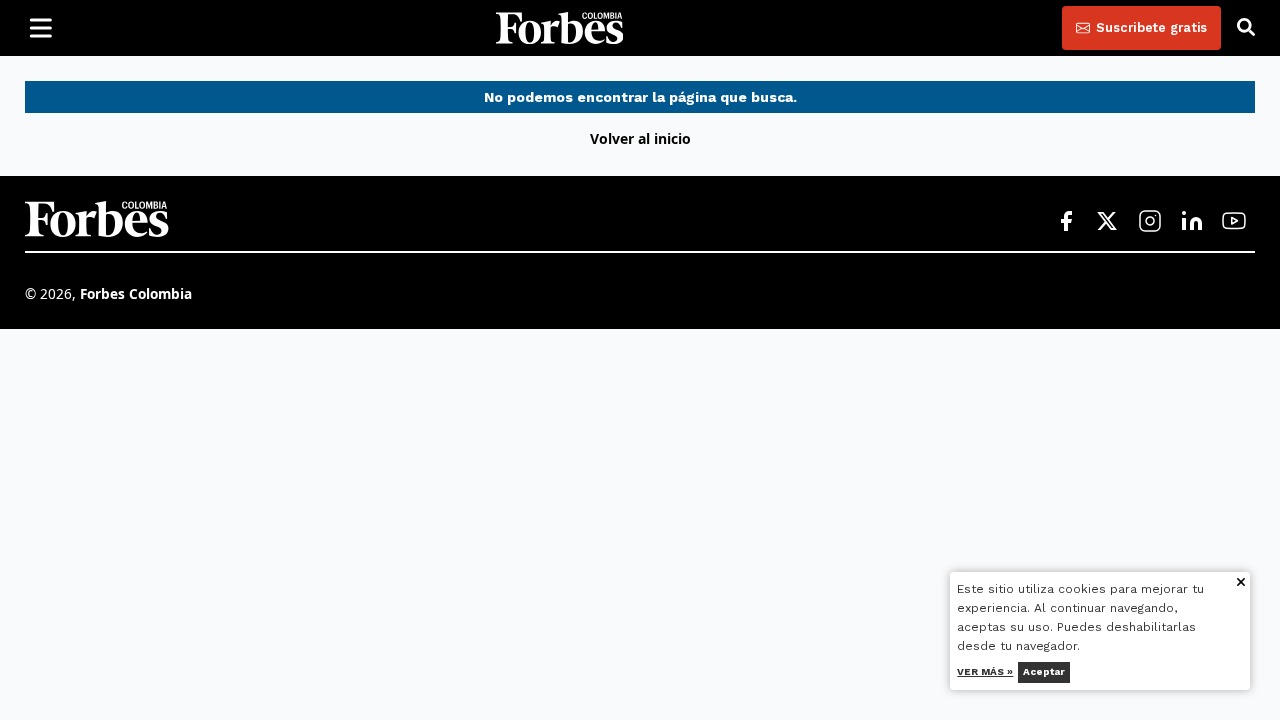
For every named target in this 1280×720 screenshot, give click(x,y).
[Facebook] (1066, 222)
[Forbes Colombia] (560, 28)
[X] (1108, 222)
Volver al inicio (640, 138)
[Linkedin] (1192, 222)
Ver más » (986, 671)
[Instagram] (1150, 222)
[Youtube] (1234, 222)
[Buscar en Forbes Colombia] (1246, 28)
